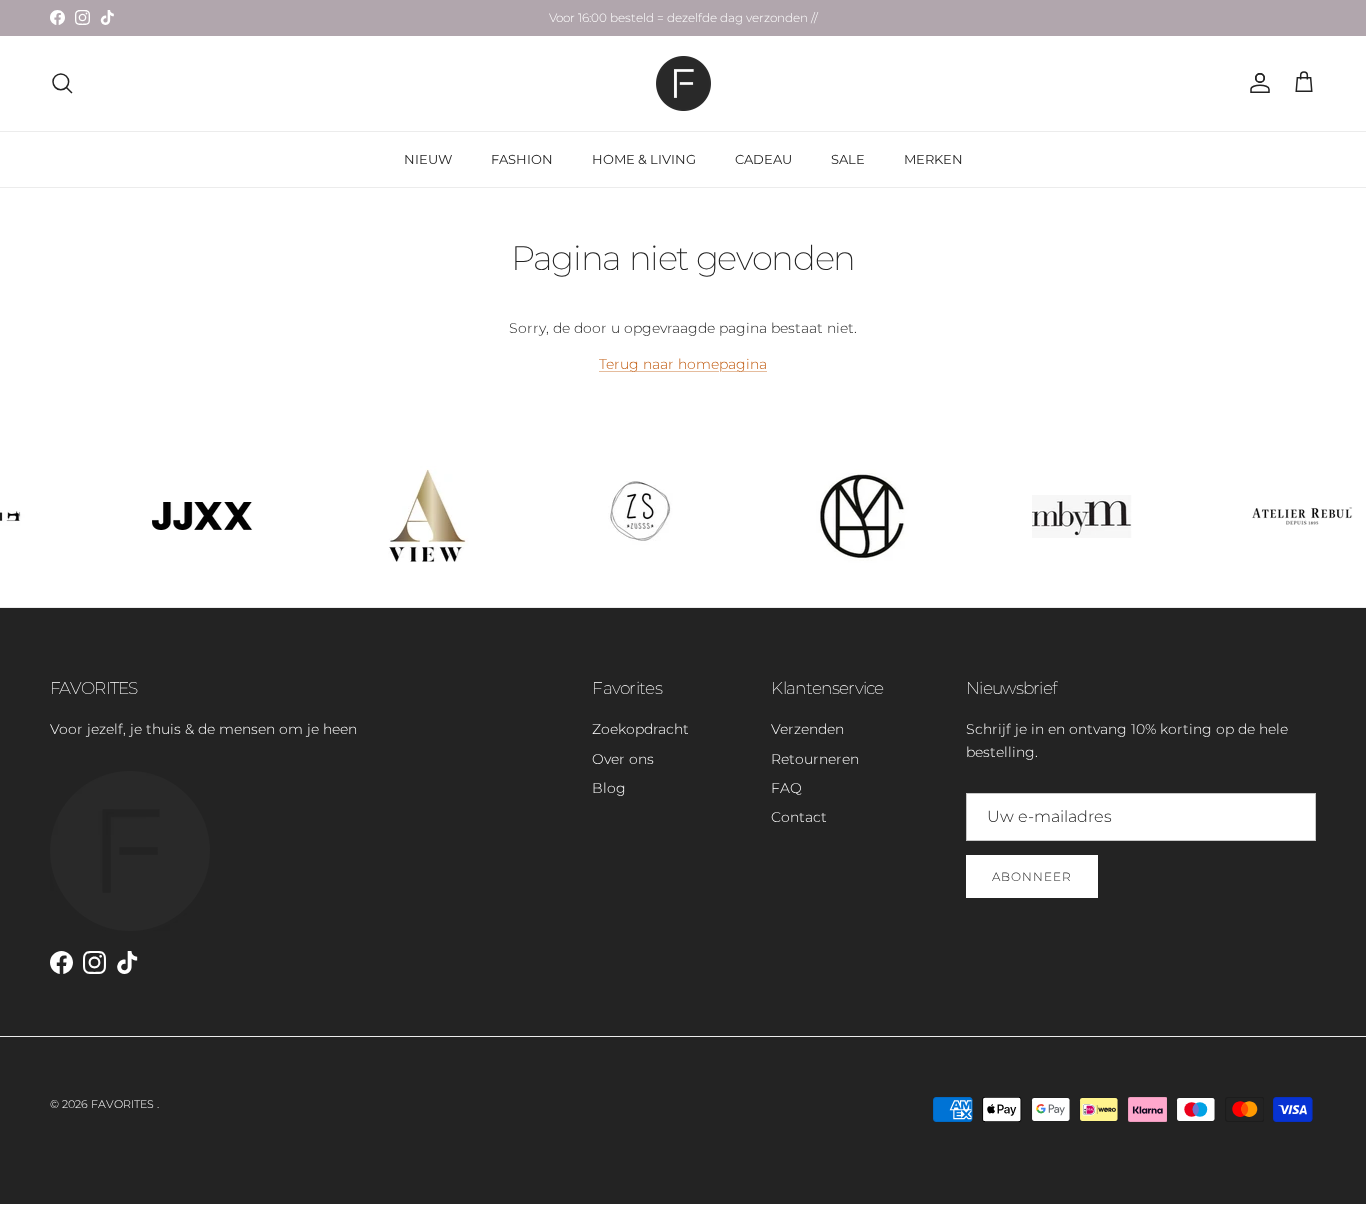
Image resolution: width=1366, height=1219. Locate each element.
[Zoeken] (62, 83)
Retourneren (815, 759)
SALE (848, 159)
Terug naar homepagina (683, 364)
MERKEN (933, 159)
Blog (609, 788)
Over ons (623, 759)
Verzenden (807, 729)
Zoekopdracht (640, 729)
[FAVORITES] (683, 83)
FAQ (786, 788)
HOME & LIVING (644, 159)
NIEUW (428, 159)
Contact (799, 817)
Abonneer (1032, 876)
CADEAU (763, 159)
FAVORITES (124, 1104)
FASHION (522, 159)
